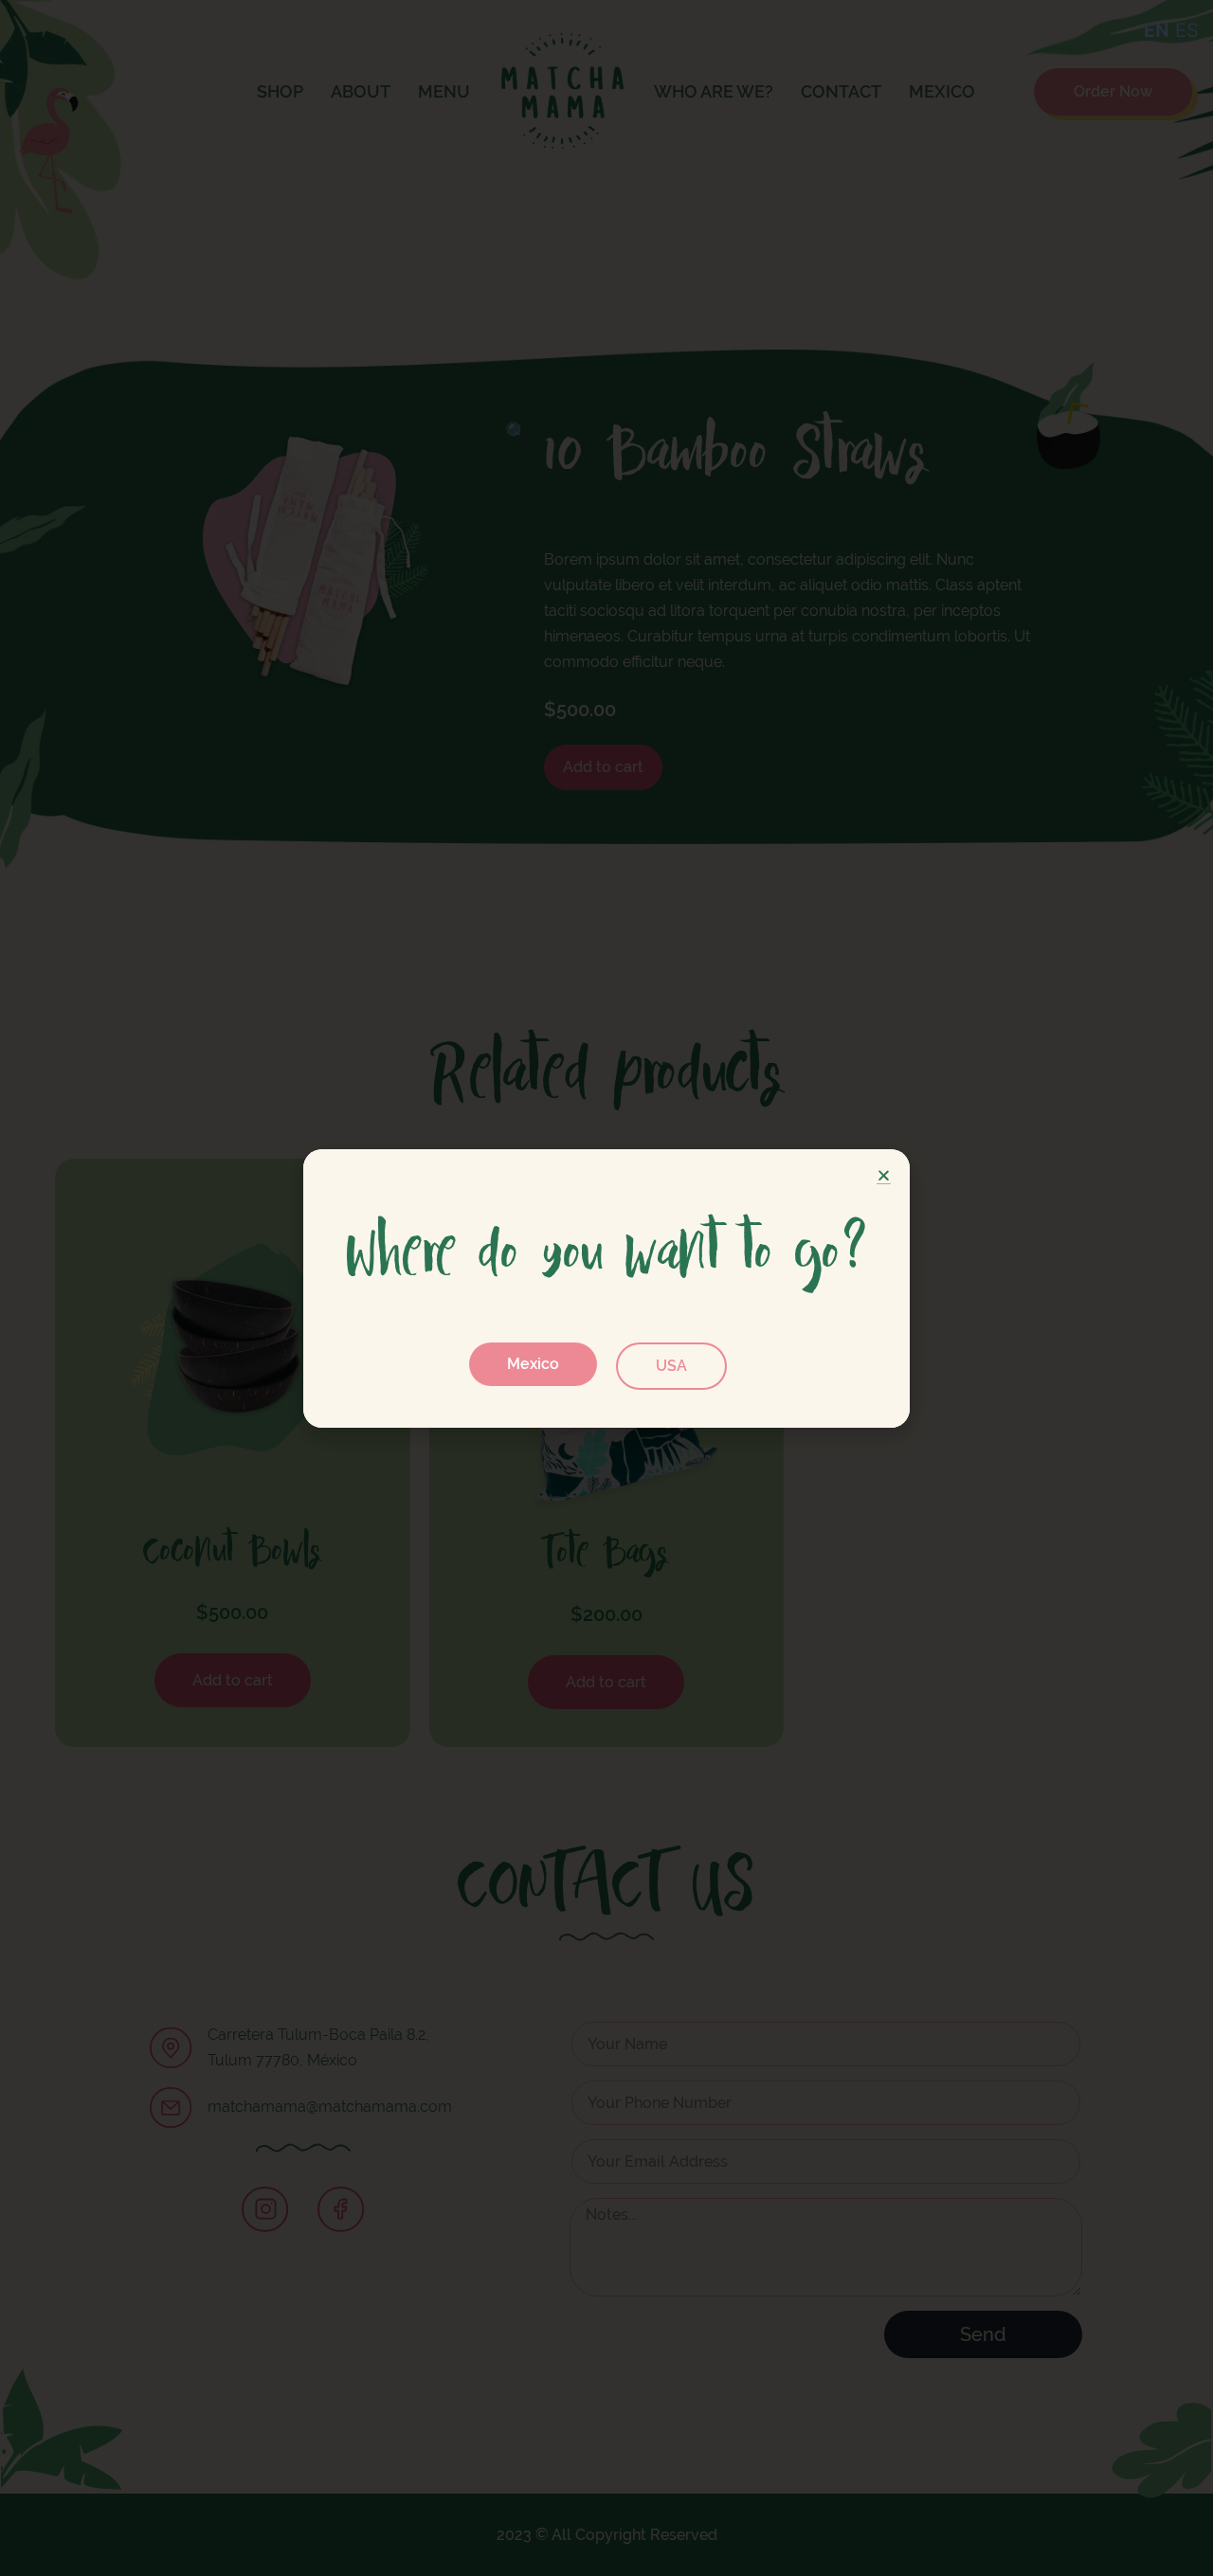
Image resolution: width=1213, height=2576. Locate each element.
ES (1187, 30)
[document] (606, 1288)
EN (1157, 30)
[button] (533, 1364)
